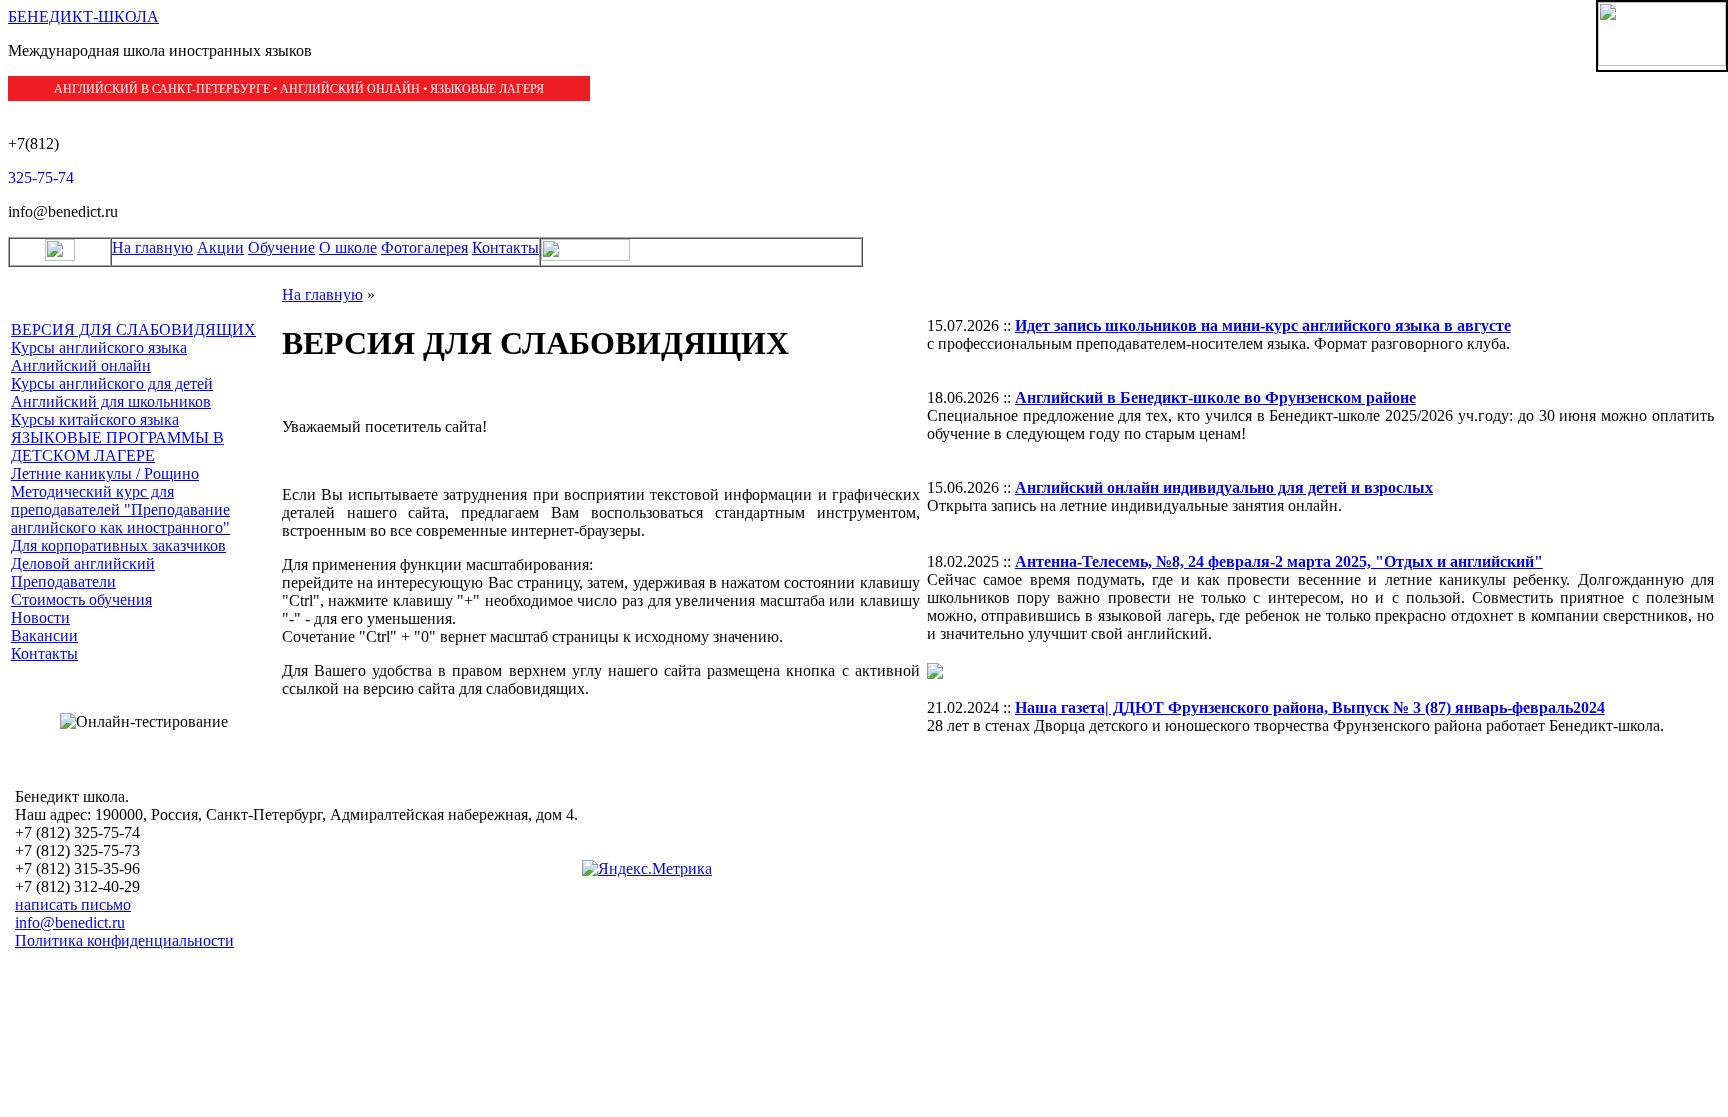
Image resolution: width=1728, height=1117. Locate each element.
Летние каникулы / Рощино (105, 473)
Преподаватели (63, 581)
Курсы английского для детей (112, 383)
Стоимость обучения (81, 599)
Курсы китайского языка (95, 419)
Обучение (281, 247)
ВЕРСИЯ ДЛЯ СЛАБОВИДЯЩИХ (133, 329)
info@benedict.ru (70, 922)
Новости (40, 617)
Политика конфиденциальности (124, 940)
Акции (220, 247)
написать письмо (73, 904)
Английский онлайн (81, 365)
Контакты (505, 247)
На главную (152, 247)
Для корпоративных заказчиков (118, 545)
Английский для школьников (111, 401)
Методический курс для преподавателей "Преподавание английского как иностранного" (120, 509)
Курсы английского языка (99, 347)
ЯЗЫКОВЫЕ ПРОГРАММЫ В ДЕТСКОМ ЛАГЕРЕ (117, 446)
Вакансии (44, 635)
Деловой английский (83, 563)
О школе (348, 247)
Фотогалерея (424, 247)
